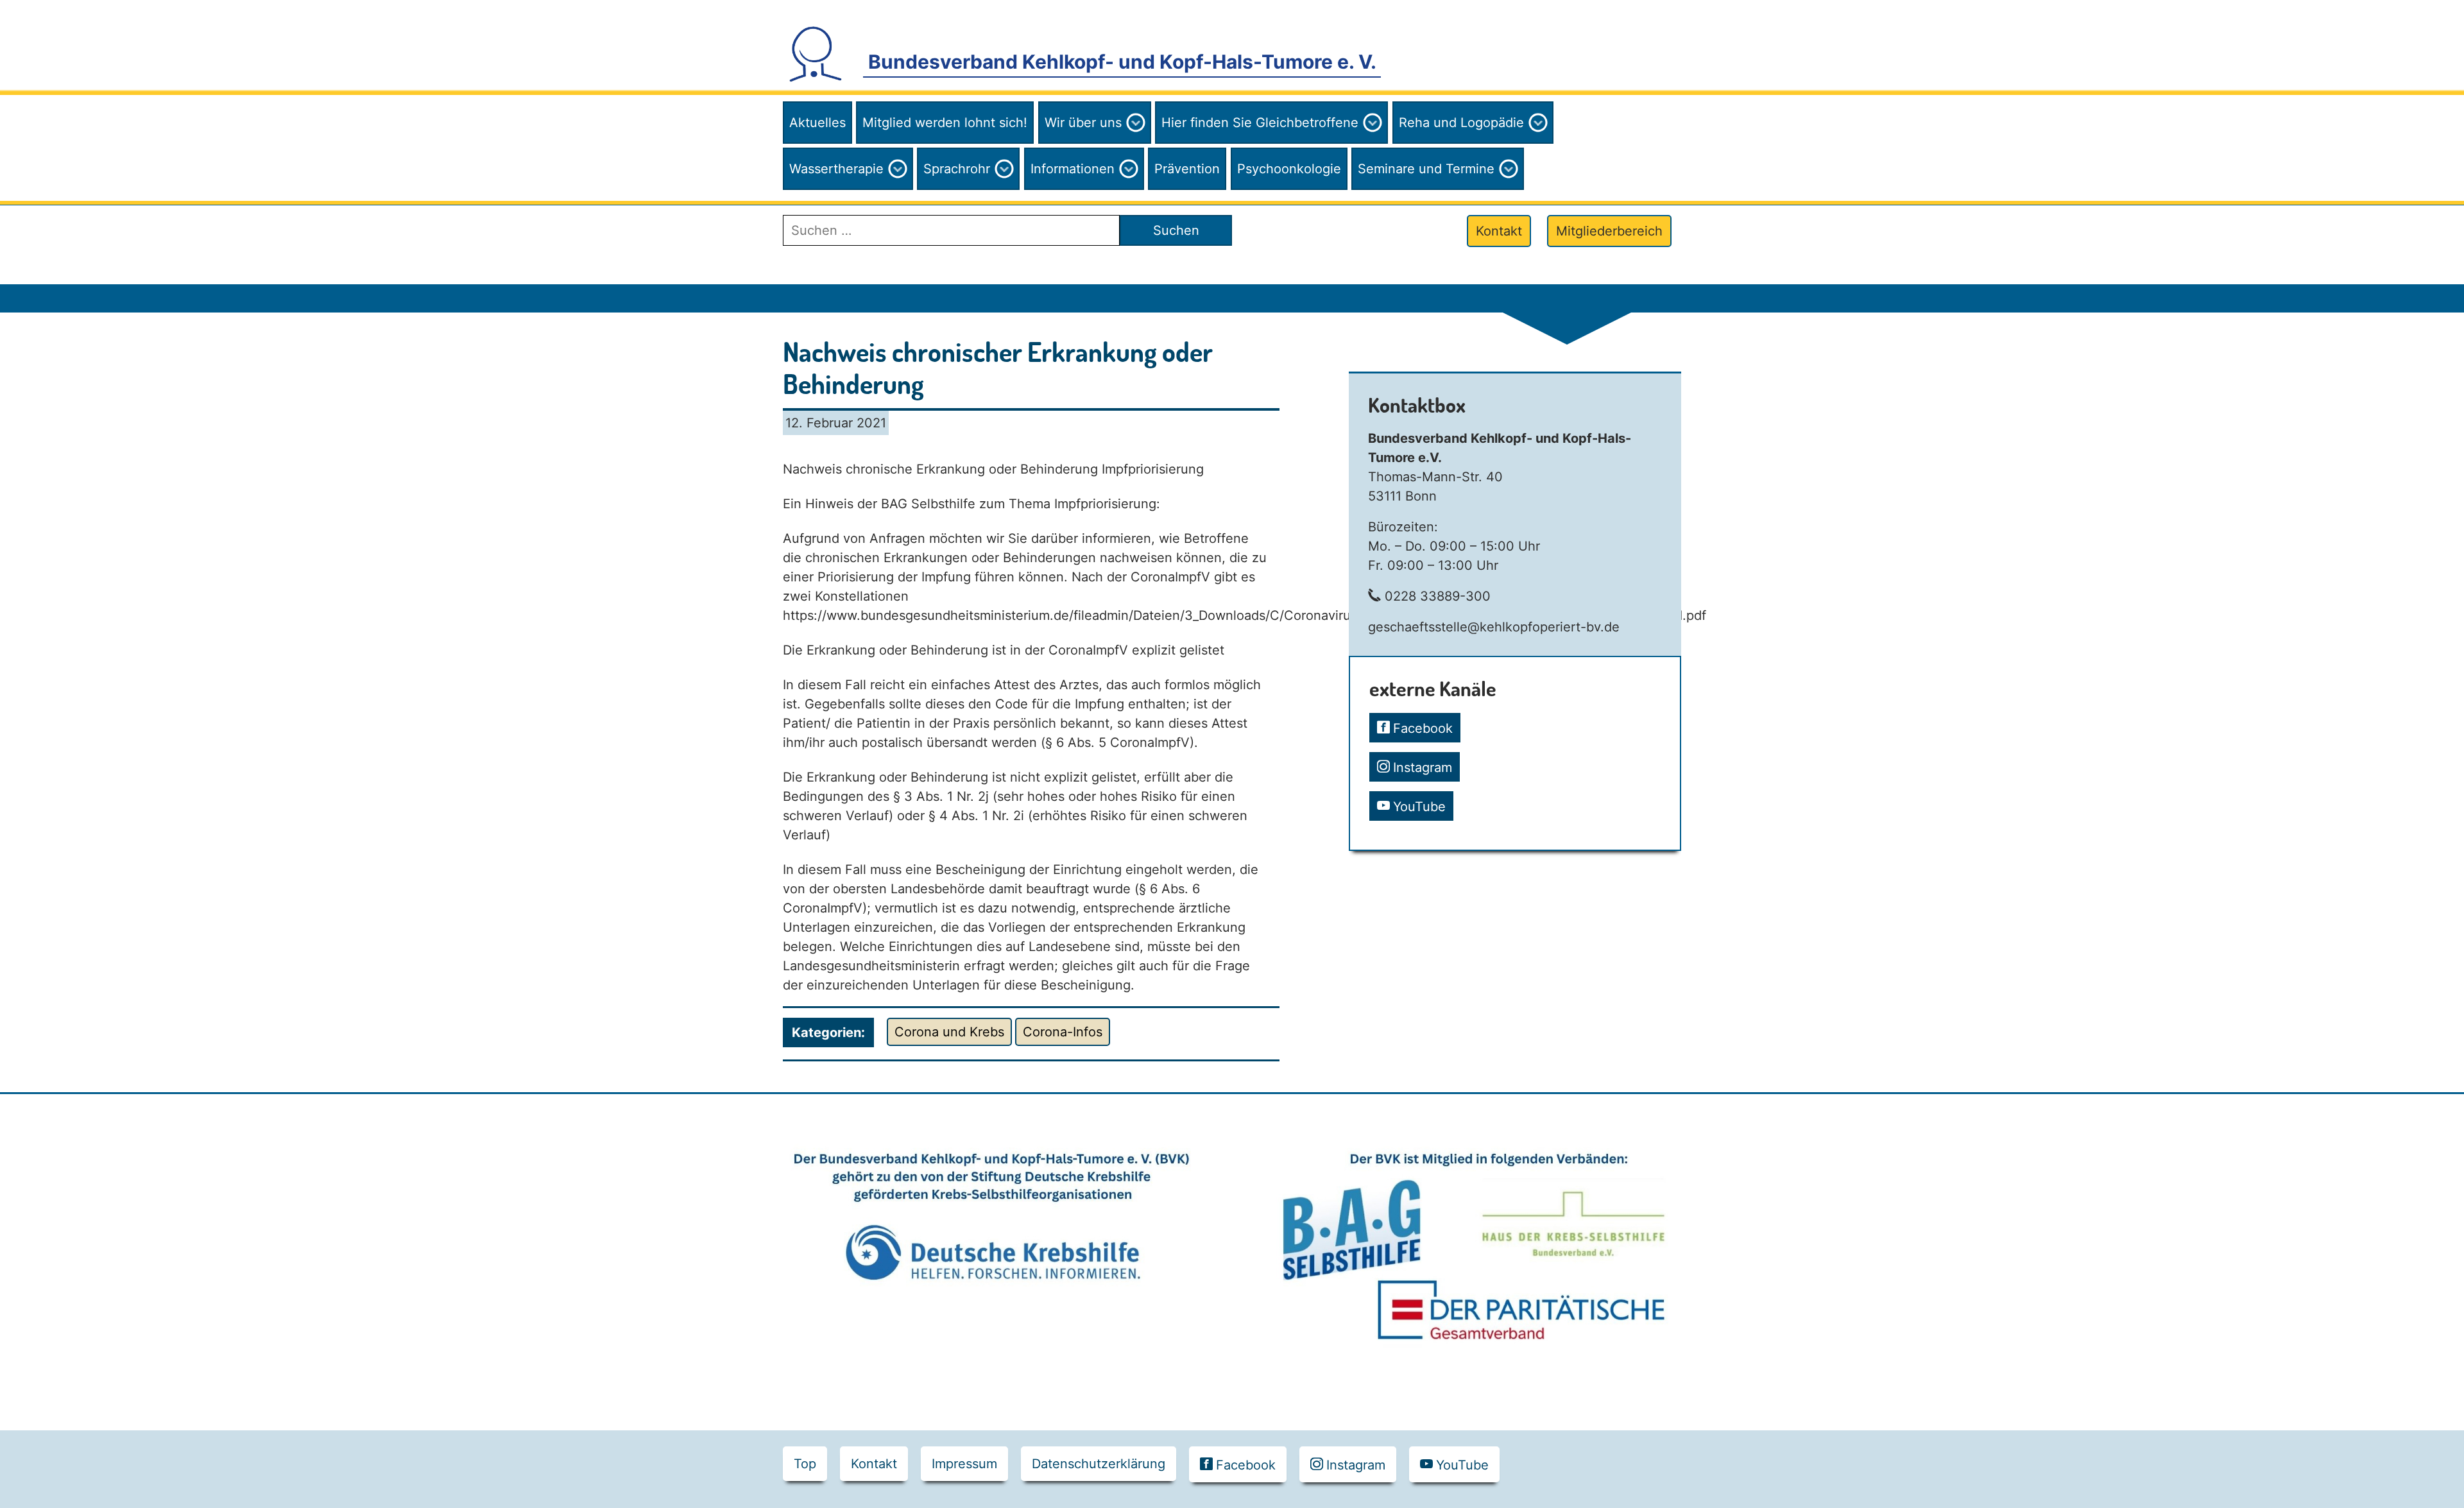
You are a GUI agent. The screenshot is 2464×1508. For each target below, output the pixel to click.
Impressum (964, 1464)
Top (805, 1464)
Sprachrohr (957, 169)
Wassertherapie (836, 169)
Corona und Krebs (949, 1032)
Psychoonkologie (1289, 169)
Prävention (1187, 169)
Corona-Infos (1063, 1032)
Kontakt (1499, 231)
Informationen (1073, 169)
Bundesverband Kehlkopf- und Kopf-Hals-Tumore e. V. (1122, 62)
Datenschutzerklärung (1099, 1464)
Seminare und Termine (1426, 169)
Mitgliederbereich (1609, 231)
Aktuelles (817, 123)
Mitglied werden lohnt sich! (945, 123)
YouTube (1419, 807)
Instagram (1423, 767)
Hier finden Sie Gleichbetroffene (1260, 123)
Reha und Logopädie (1461, 123)
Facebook (1423, 728)
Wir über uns (1083, 123)
